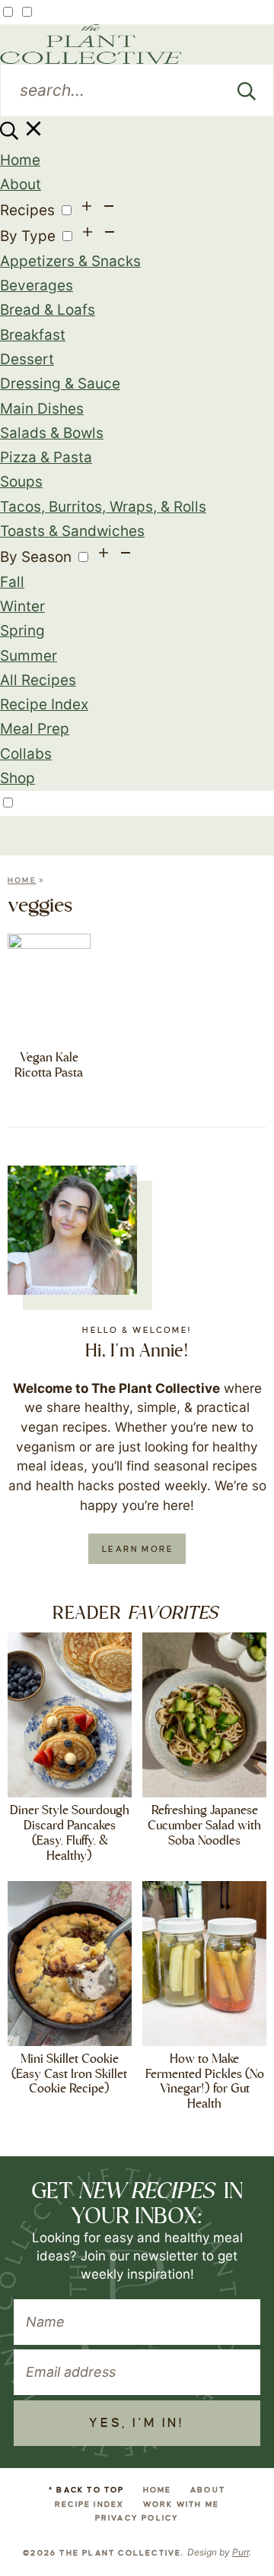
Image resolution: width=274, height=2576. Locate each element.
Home (20, 160)
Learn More (138, 1549)
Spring (22, 631)
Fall (12, 582)
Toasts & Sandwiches (72, 531)
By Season (36, 557)
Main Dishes (42, 409)
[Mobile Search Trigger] (22, 135)
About (21, 184)
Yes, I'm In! (137, 2423)
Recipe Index (44, 704)
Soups (21, 482)
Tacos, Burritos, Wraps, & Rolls (103, 507)
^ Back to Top (87, 2490)
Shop (18, 778)
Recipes (27, 210)
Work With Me (181, 2504)
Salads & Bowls (52, 433)
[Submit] (247, 90)
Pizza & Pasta (46, 457)
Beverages (37, 286)
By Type (28, 236)
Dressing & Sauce (60, 384)
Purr (241, 2552)
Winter (22, 606)
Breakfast (33, 335)
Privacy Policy (137, 2518)
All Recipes (38, 680)
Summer (29, 656)
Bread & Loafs (48, 310)
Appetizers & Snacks (70, 261)
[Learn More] (72, 1230)
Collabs (26, 754)
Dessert (27, 359)
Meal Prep (35, 729)
